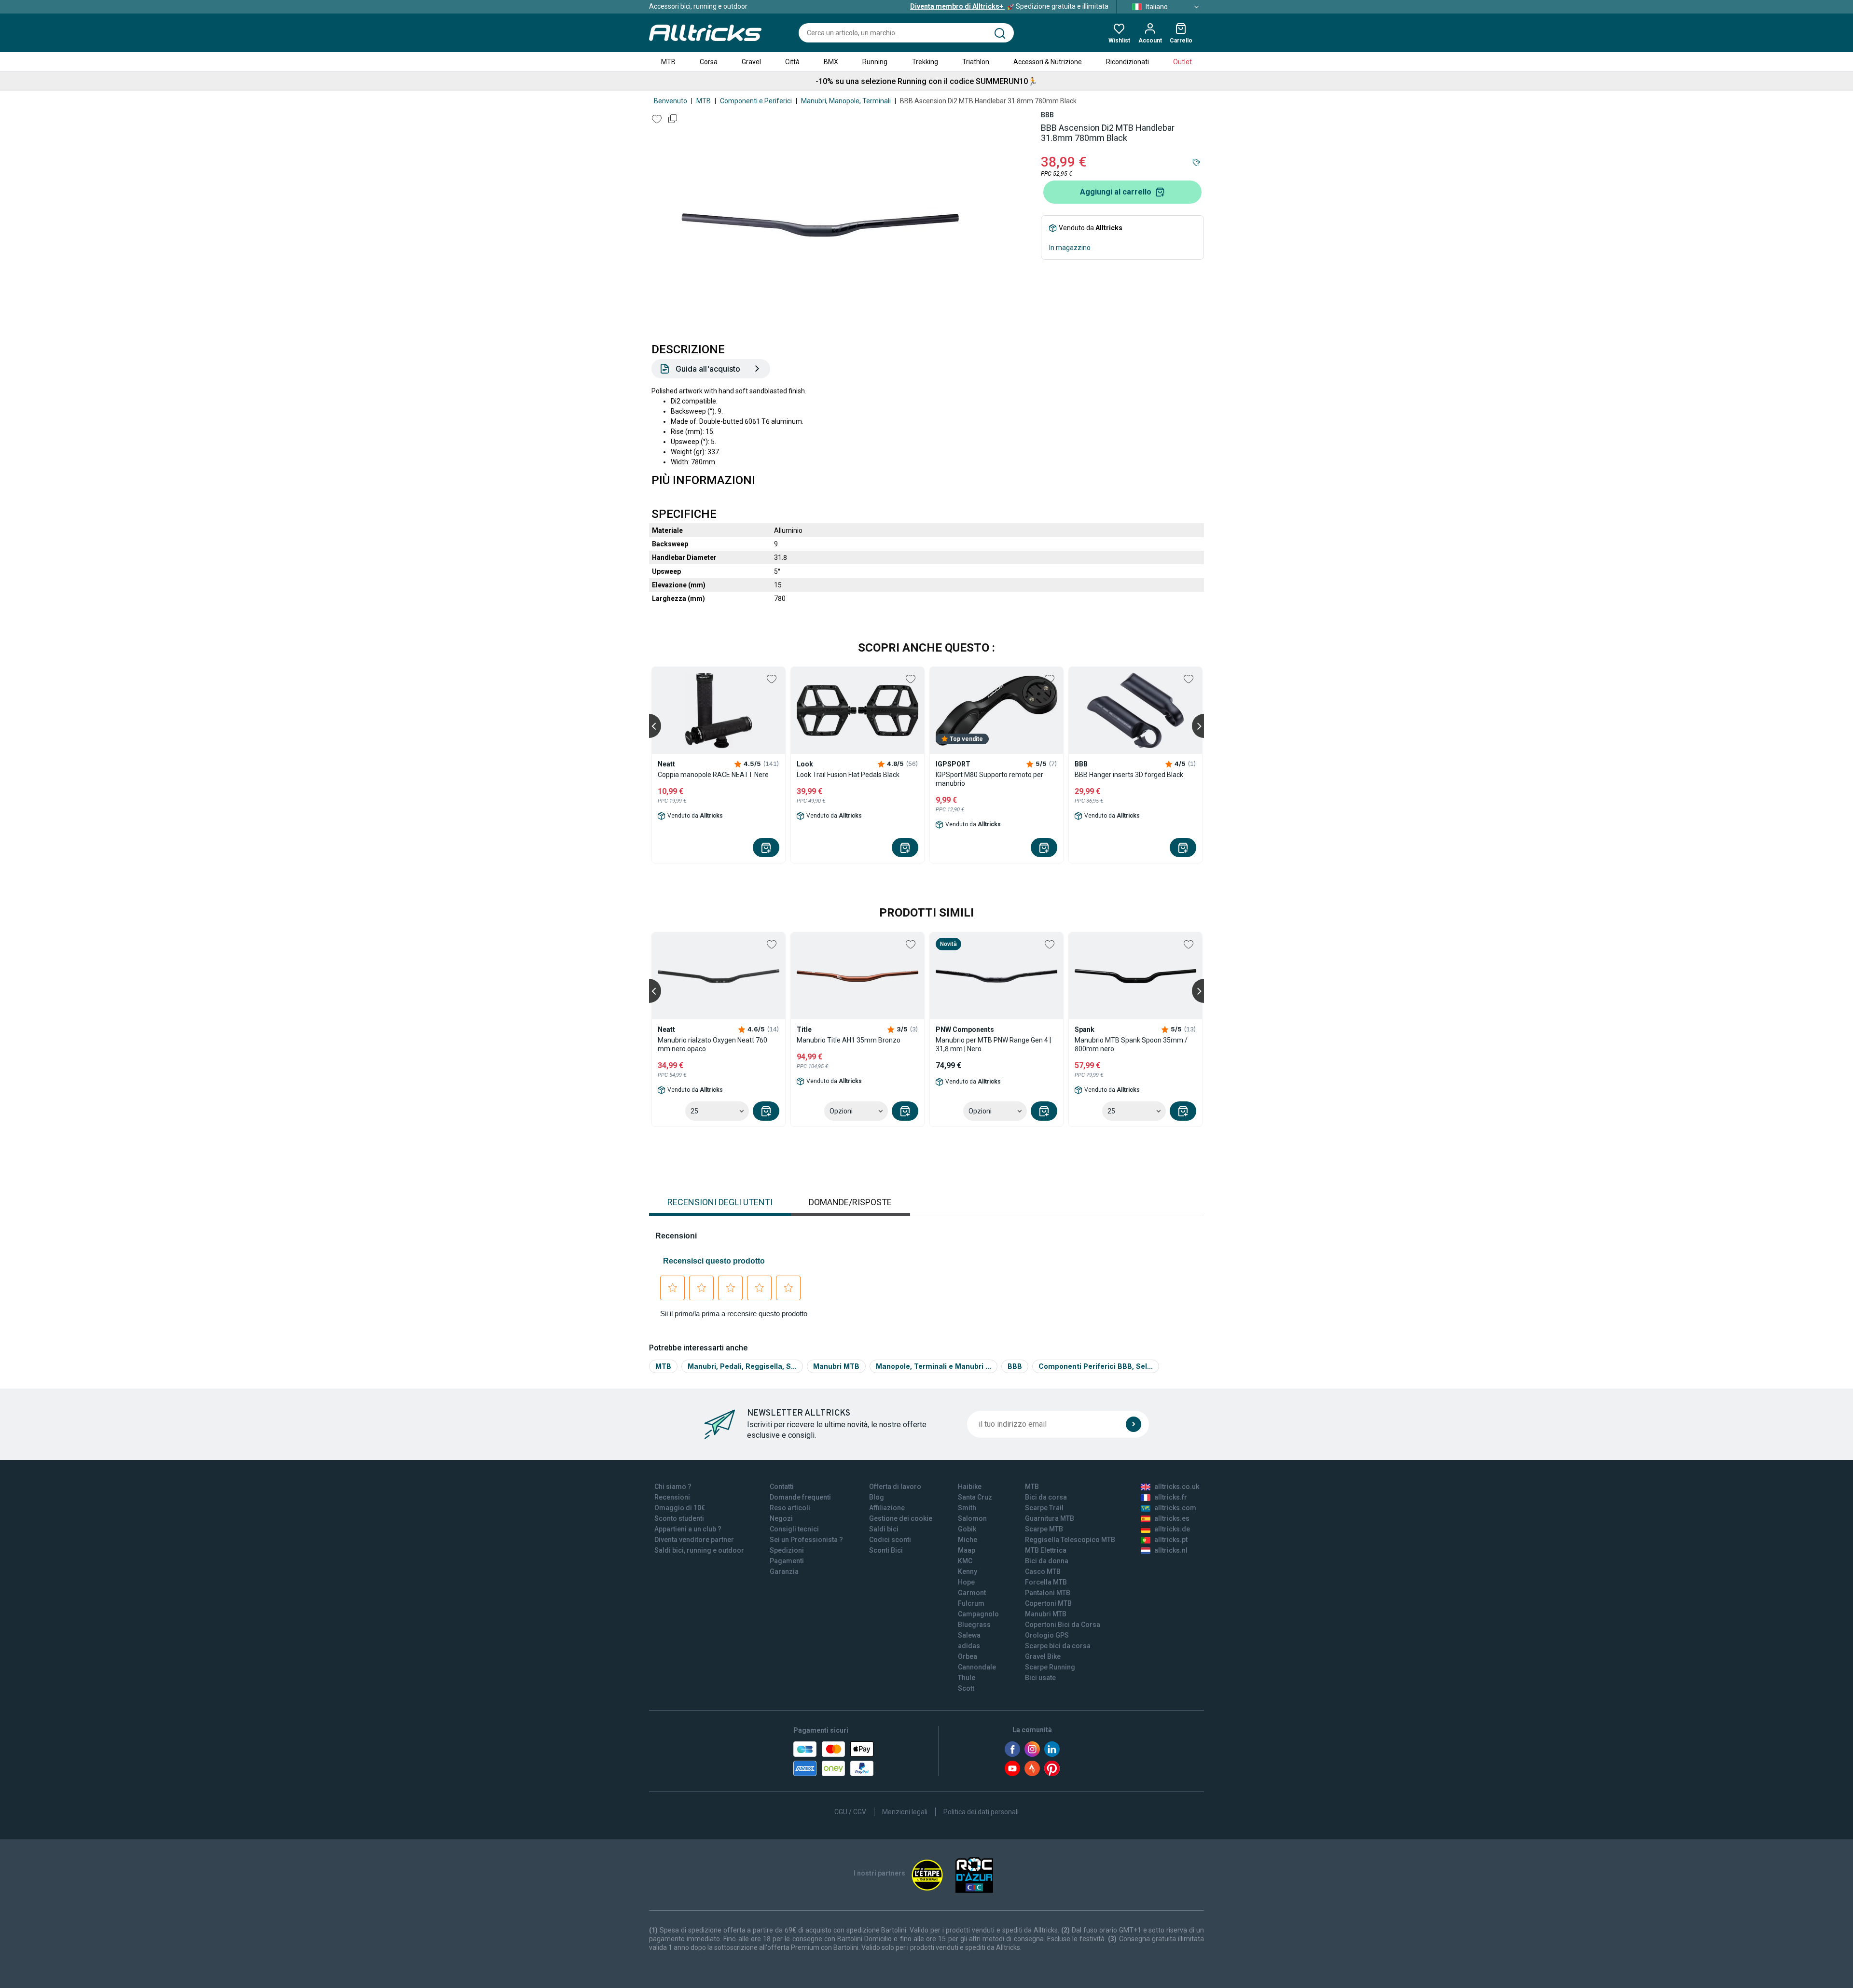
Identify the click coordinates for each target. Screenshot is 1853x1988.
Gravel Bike (1043, 1656)
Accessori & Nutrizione (1048, 62)
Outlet (1182, 62)
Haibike (970, 1487)
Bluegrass (974, 1625)
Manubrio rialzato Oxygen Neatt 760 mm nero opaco (712, 1044)
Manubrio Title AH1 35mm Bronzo (849, 1040)
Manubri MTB (836, 1366)
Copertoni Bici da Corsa (1063, 1625)
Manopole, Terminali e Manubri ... (933, 1366)
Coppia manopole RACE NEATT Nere (713, 775)
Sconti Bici (886, 1550)
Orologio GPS (1047, 1635)
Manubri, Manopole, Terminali (846, 101)
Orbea (968, 1656)
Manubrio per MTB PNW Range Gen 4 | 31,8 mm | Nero (993, 1044)
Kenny (968, 1571)
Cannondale (977, 1667)
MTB (668, 62)
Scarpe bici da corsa (1058, 1646)
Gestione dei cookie (901, 1518)
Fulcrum (971, 1603)
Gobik (967, 1529)
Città (792, 62)
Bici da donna (1047, 1561)
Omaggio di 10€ (680, 1508)
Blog (877, 1497)
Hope (966, 1582)
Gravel (751, 62)
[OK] (1134, 1424)
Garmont (972, 1593)
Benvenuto (671, 101)
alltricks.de (1172, 1529)
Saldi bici (884, 1529)
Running (875, 62)
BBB (1047, 115)
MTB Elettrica (1046, 1550)
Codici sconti (890, 1540)
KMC (965, 1561)
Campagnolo (978, 1614)
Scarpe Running (1050, 1667)
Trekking (925, 62)
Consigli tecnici (794, 1529)
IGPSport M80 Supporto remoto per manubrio (989, 779)
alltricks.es (1172, 1518)
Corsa (709, 62)
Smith (967, 1508)
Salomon (972, 1518)
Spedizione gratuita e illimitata (1009, 6)
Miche (968, 1540)
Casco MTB (1043, 1571)
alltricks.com (1175, 1508)
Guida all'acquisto (708, 369)
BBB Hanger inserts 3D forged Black (1129, 775)
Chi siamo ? (673, 1487)
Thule (967, 1678)
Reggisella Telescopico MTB (1070, 1540)
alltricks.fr (1171, 1497)
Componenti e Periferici (756, 101)
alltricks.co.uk (1177, 1487)
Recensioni (672, 1497)
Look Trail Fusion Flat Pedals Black (848, 775)
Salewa (969, 1635)
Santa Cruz (975, 1497)
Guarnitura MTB (1050, 1518)
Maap (967, 1550)
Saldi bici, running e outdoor (699, 1550)
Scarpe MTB (1044, 1529)
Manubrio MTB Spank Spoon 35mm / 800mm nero (1131, 1044)
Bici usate (1040, 1678)
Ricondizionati (1127, 62)
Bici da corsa (1046, 1497)
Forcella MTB (1046, 1582)
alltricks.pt (1171, 1540)
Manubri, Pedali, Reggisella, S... (742, 1366)
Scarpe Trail (1044, 1508)
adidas (969, 1646)
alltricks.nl (1171, 1550)
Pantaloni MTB (1048, 1593)
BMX (831, 62)
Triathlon (976, 62)
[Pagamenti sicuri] (833, 1759)
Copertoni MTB (1048, 1603)
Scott (966, 1688)
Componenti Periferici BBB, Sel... (1096, 1366)
